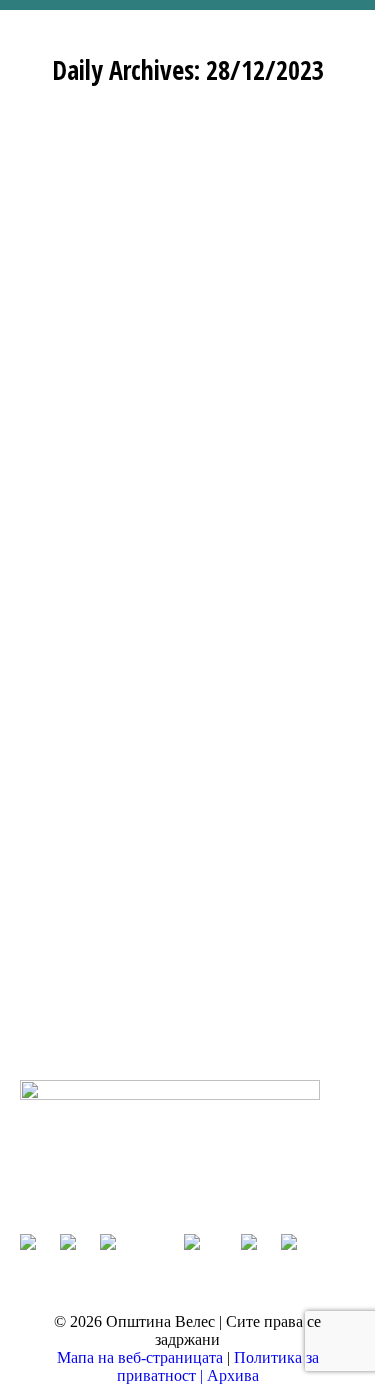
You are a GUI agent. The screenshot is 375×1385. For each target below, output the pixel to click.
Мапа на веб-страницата (142, 1357)
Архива (233, 1375)
